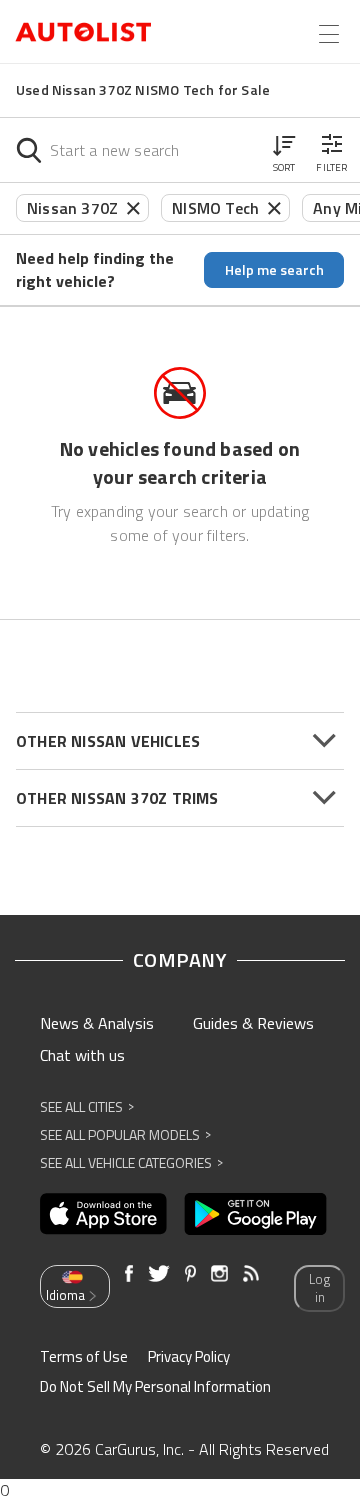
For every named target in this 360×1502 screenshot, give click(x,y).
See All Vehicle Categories (131, 1162)
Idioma (65, 1295)
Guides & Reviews (253, 1023)
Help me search (274, 269)
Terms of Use (84, 1356)
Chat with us (82, 1055)
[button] (284, 150)
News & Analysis (97, 1023)
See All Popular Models (125, 1134)
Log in (319, 1288)
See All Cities (87, 1106)
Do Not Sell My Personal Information (155, 1386)
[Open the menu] (329, 34)
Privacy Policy (189, 1356)
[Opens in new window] (103, 1214)
